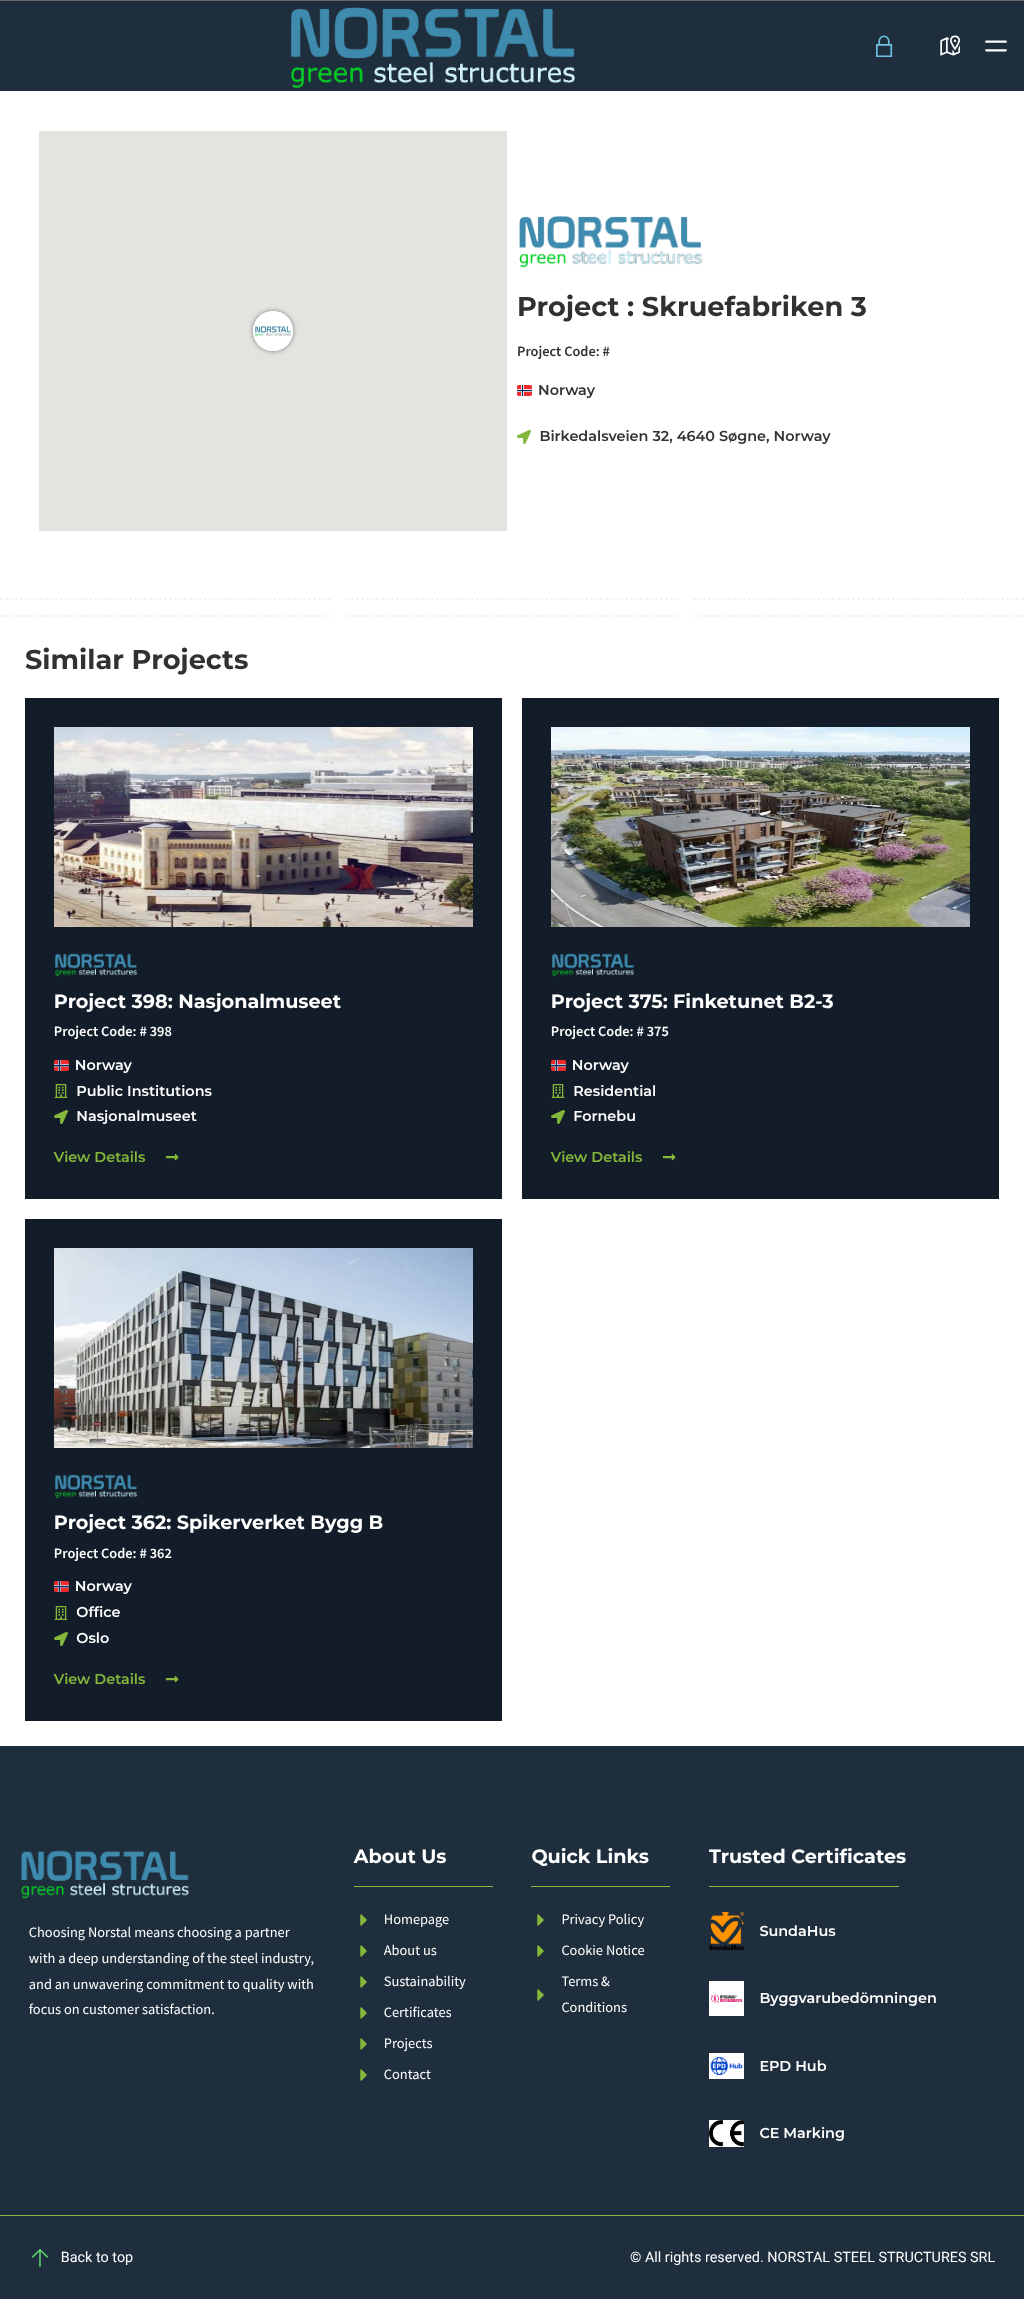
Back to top (97, 2257)
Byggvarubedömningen (847, 1998)
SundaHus (797, 1931)
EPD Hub (792, 2066)
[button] (996, 46)
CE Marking (802, 2133)
